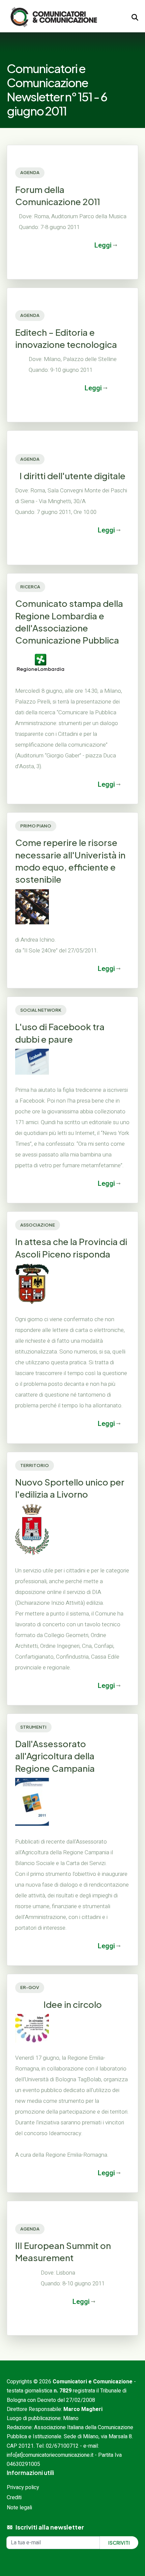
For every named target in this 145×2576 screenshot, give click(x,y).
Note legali (19, 2508)
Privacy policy (23, 2487)
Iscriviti (119, 2543)
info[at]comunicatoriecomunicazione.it (50, 2455)
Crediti (14, 2498)
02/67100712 (62, 2446)
